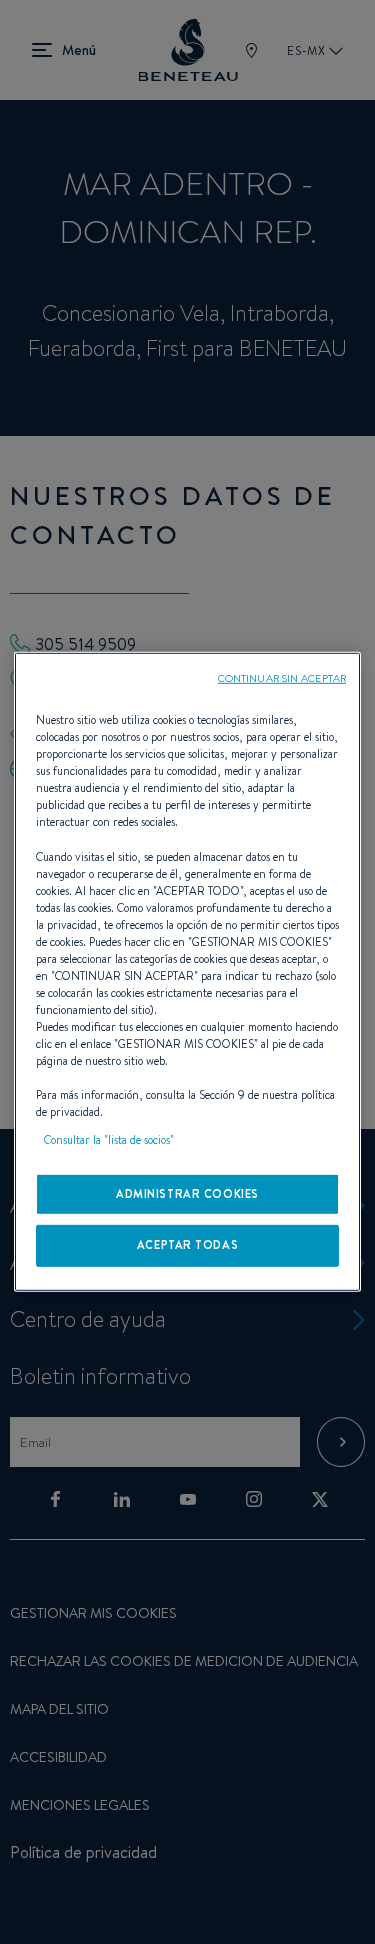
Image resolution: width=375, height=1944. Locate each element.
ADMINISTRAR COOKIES (187, 1193)
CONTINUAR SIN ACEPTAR (282, 678)
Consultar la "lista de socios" (109, 1139)
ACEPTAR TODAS (187, 1245)
